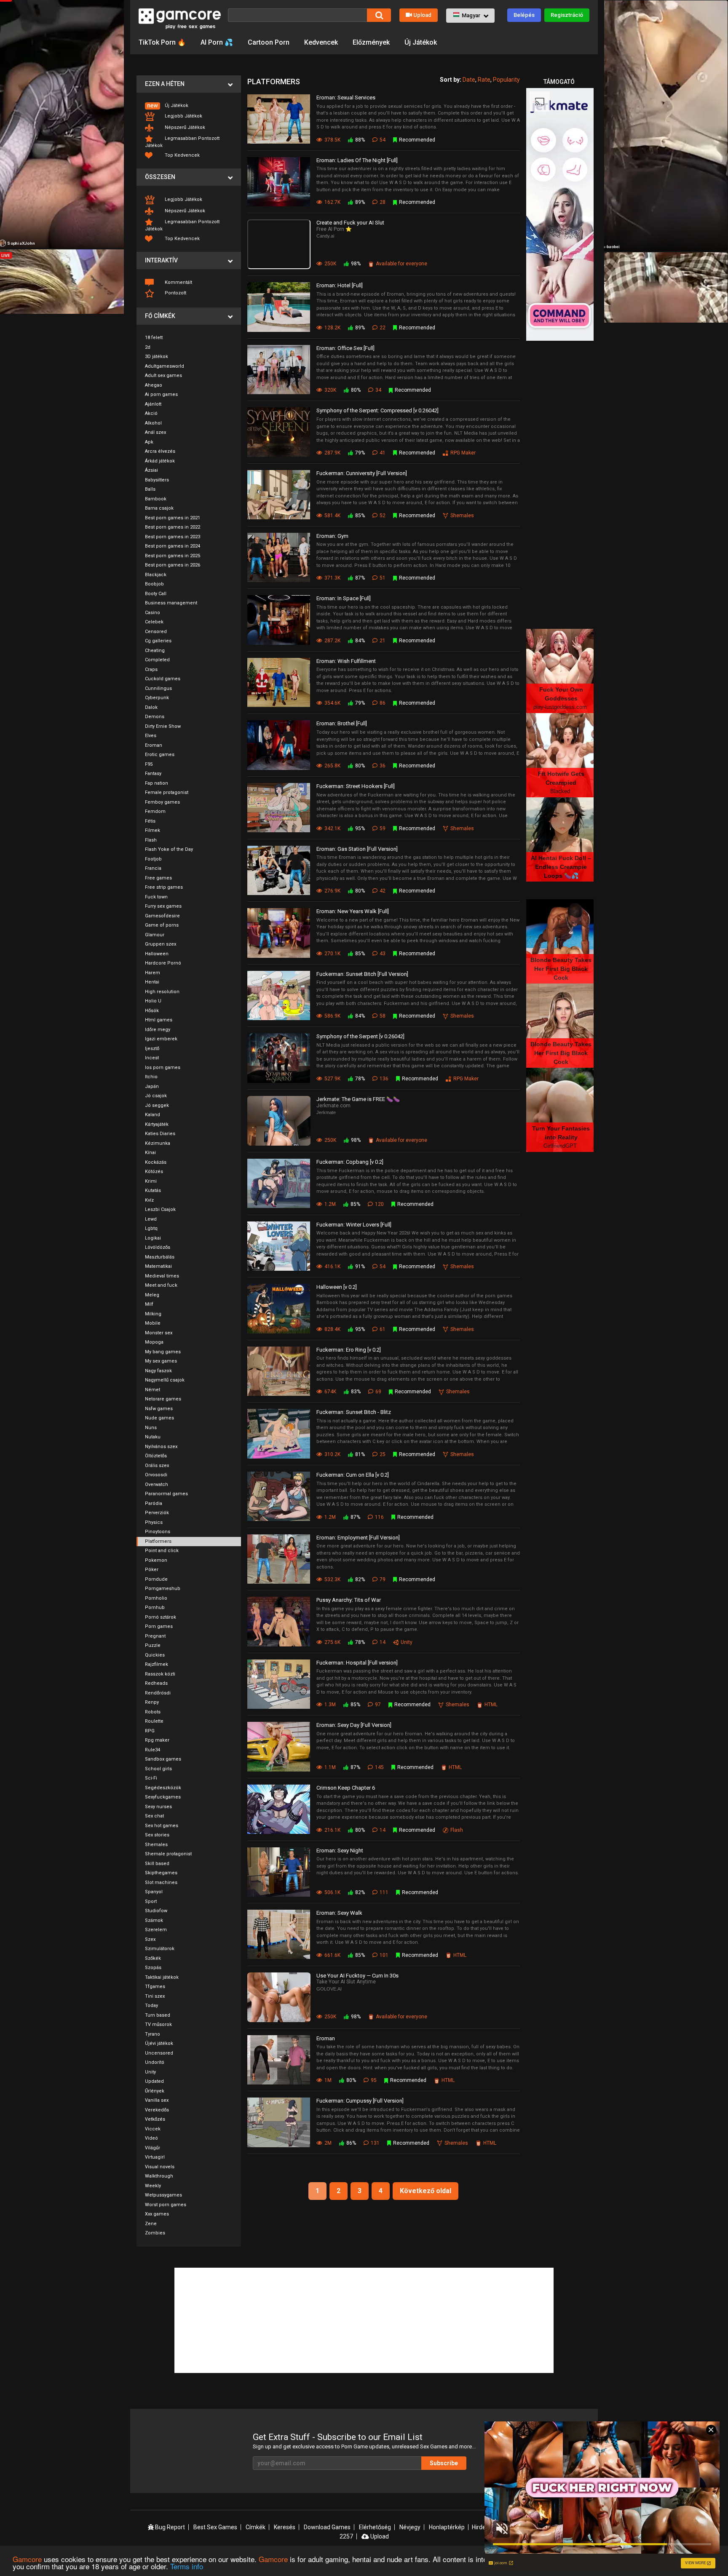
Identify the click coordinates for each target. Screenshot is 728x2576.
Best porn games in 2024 (173, 546)
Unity (150, 2072)
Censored (156, 632)
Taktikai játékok (162, 1977)
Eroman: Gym (332, 536)
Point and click (162, 1551)
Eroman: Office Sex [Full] (345, 348)
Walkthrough (159, 2176)
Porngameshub (163, 1589)
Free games (158, 878)
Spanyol (154, 1892)
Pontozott (175, 293)
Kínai (150, 1153)
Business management (171, 603)
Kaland (153, 1115)
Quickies (155, 1655)
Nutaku (153, 1437)
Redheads (156, 1683)
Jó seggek (157, 1105)
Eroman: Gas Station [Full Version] (357, 849)
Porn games (159, 1626)
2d (148, 347)
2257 (346, 2536)
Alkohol (153, 423)
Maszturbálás (160, 1257)
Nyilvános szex (161, 1447)
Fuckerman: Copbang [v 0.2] (350, 1162)
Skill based (157, 1864)
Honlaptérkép (447, 2527)
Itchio (151, 1077)
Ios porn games (163, 1068)
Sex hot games (162, 1826)
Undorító (155, 2062)
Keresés (285, 2527)
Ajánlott (153, 404)
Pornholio (156, 1598)
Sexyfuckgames (163, 1797)
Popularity (506, 80)
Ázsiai (151, 470)
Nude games (159, 1418)
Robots (153, 1712)
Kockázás (156, 1162)
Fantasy (153, 774)
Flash (151, 840)
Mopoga (154, 1342)
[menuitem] (189, 106)
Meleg (152, 1295)
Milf (149, 1304)
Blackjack (156, 575)
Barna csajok (159, 508)
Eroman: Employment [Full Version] (358, 1538)
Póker (152, 1570)
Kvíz (149, 1200)
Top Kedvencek (182, 155)
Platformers (158, 1541)
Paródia (154, 1503)
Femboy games (162, 802)
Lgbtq (151, 1228)
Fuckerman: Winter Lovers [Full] (354, 1225)
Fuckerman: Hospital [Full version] (357, 1663)
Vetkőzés (155, 2119)
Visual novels (160, 2167)
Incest (152, 1058)
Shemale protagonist (168, 1854)
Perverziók (157, 1513)
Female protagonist (167, 792)
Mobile (153, 1323)
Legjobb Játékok (183, 116)
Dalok (151, 707)
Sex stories (157, 1835)
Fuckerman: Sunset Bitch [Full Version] (362, 974)
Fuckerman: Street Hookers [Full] (356, 786)
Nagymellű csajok (165, 1380)
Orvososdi (156, 1475)
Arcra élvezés (160, 451)
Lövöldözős (158, 1247)
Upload (422, 15)
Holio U (153, 1001)
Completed (157, 660)
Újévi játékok (159, 2043)
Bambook (156, 499)
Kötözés (154, 1172)
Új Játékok (421, 42)
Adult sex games (163, 375)
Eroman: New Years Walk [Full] (353, 911)
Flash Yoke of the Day (169, 849)
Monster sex (159, 1333)
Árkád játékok (160, 461)
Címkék (256, 2527)
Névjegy (410, 2527)
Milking (153, 1314)
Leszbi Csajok (160, 1209)
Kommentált (178, 282)
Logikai (153, 1238)
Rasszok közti (160, 1674)
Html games (159, 1020)
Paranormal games (166, 1494)
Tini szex (155, 1996)
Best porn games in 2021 (173, 518)
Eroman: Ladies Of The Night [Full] (357, 160)
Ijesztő (152, 1049)
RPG (150, 1731)
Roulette (154, 1721)
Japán (152, 1086)
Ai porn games (161, 394)
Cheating (155, 651)
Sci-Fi (151, 1778)
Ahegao (154, 385)
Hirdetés (483, 2527)
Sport (151, 1901)
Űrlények (155, 2091)
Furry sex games (163, 906)
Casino (153, 613)
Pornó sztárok (161, 1617)
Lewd (151, 1219)
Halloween (157, 954)
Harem (153, 973)
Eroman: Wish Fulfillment (346, 661)
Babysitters (157, 480)
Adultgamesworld (165, 366)
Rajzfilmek (157, 1664)
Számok (154, 1920)
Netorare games (163, 1399)
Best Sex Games (215, 2527)
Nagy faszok (158, 1371)
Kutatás (153, 1190)
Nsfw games (159, 1409)
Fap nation (157, 783)
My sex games (161, 1361)
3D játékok (157, 357)
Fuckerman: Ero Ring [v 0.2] (349, 1350)
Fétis (150, 821)
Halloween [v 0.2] (337, 1287)
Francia (153, 868)
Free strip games (164, 887)
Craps (151, 669)
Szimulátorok (160, 1949)
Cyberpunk (157, 698)
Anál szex (155, 432)
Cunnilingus (158, 688)
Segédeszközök (163, 1788)
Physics (154, 1522)
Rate (484, 80)
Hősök (152, 1011)
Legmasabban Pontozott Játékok (182, 142)
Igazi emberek (161, 1039)
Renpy (152, 1702)
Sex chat (154, 1816)
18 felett (154, 338)
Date (469, 80)
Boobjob (154, 584)
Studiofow (156, 1911)
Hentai (152, 982)
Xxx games (157, 2214)
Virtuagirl (155, 2157)
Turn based (158, 2015)
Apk (149, 442)
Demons (155, 717)
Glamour (155, 935)
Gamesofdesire (162, 916)
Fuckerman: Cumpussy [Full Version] (360, 2101)
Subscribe (444, 2463)
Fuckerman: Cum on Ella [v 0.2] (353, 1475)
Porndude (156, 1579)
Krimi (151, 1181)
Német (153, 1390)
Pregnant (155, 1636)
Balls (150, 489)
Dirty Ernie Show (163, 726)
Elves (151, 736)
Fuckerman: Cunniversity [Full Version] (362, 473)
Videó (151, 2138)
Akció (151, 413)
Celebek (154, 622)
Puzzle (153, 1645)
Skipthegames (161, 1873)
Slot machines (161, 1883)
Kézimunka (158, 1143)
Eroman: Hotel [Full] (340, 285)
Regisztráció (567, 15)
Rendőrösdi (158, 1693)
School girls (158, 1769)
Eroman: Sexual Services (346, 98)
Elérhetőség (375, 2527)
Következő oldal (426, 2191)
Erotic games (160, 755)
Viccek (153, 2129)
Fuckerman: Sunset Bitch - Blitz (354, 1412)
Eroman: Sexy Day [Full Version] (354, 1725)
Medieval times (162, 1276)
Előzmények (371, 42)
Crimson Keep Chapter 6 (346, 1788)
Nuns (151, 1428)
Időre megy (158, 1030)
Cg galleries (158, 641)
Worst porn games (166, 2205)
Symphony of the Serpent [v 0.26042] (360, 1036)
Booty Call (156, 594)
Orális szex (157, 1466)
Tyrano (153, 2034)
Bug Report (169, 2527)
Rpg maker (157, 1740)
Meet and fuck (161, 1285)
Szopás (153, 1968)
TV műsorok (158, 2024)
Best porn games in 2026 (173, 565)
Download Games (327, 2527)
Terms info (187, 2566)
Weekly (153, 2186)
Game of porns (162, 925)
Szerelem (156, 1930)
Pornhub (155, 1607)
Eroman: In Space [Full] (344, 598)
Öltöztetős (156, 1456)
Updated (154, 2081)
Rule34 (153, 1750)
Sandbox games (163, 1759)
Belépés (524, 15)
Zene (151, 2224)
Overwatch (157, 1484)
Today (151, 2005)
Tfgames (155, 1987)
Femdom (155, 811)
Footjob (153, 859)
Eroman (154, 745)
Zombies (155, 2233)
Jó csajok (156, 1096)
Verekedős (157, 2110)
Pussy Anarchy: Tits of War (349, 1600)
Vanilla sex (157, 2100)
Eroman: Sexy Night (340, 1850)
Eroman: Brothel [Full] (342, 723)
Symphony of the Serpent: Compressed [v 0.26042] (377, 410)
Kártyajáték (157, 1124)
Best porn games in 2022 (173, 527)
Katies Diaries (160, 1134)
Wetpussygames (163, 2195)
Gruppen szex (161, 944)
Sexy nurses (158, 1807)
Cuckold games (163, 679)
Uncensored (159, 2053)
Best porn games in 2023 (173, 537)
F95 (149, 764)
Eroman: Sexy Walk (339, 1913)
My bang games (163, 1352)
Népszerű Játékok (184, 127)
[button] (470, 16)
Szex (150, 1939)
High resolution (162, 992)
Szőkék (153, 1958)
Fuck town (156, 897)
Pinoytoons (158, 1532)
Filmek (153, 830)
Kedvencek (321, 42)
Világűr (153, 2148)
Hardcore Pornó (163, 963)
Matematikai (158, 1266)
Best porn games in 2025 (173, 556)
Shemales (156, 1845)
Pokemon (156, 1560)
